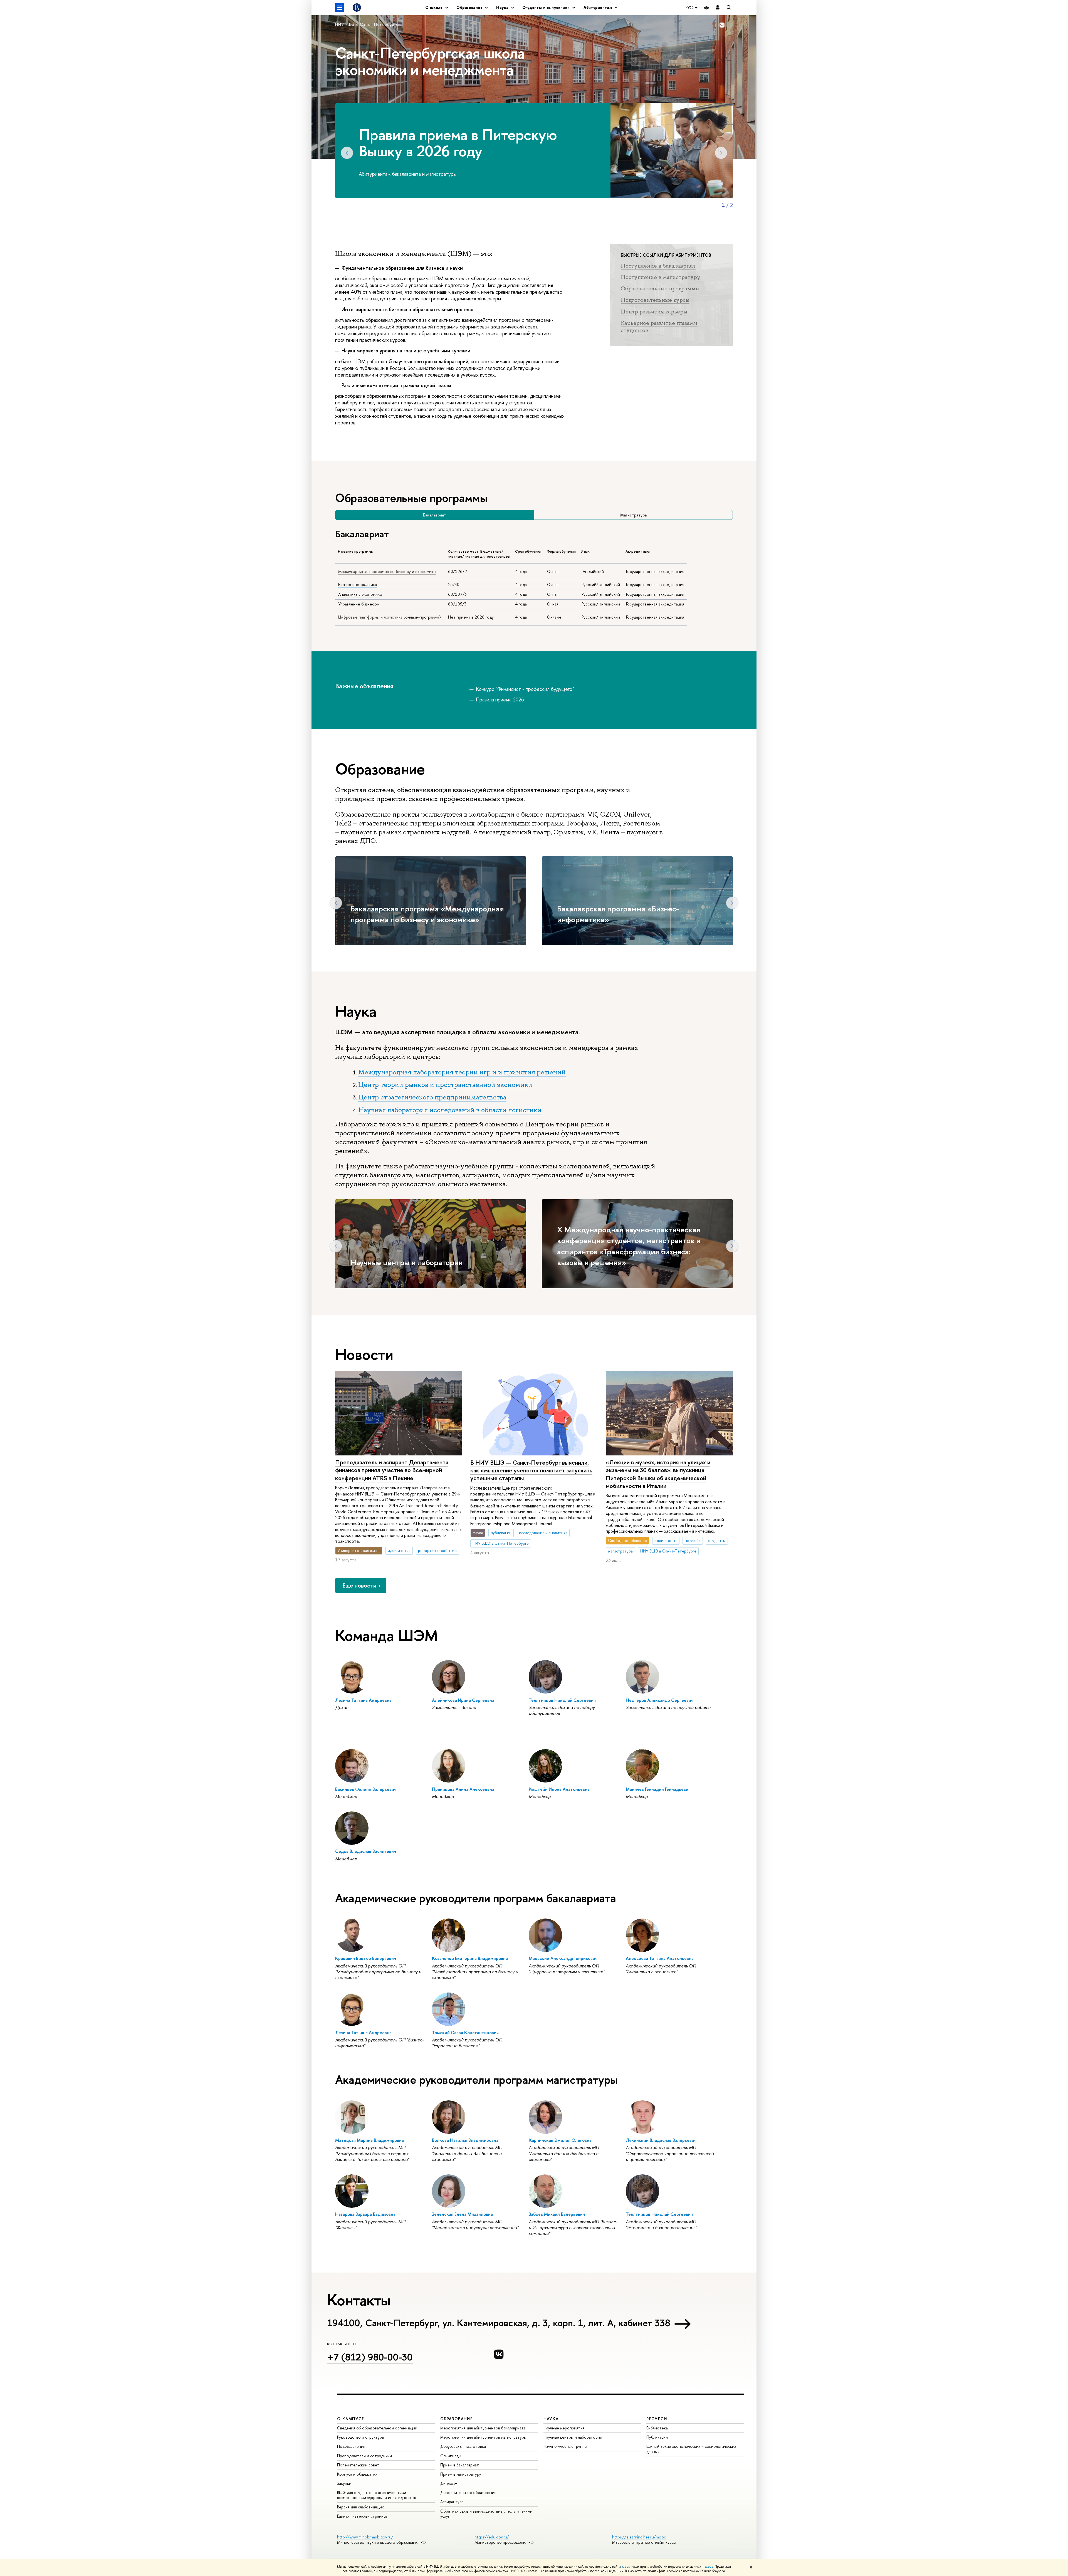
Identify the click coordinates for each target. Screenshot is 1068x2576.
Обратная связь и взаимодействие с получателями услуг (486, 2514)
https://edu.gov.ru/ (492, 2537)
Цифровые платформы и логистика (370, 617)
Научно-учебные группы (565, 2446)
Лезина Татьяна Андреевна (363, 1700)
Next (721, 153)
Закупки (344, 2483)
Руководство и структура (360, 2437)
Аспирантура (452, 2502)
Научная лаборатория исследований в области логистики (450, 1110)
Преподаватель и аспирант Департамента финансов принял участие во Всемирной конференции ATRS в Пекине (392, 1470)
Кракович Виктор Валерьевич (366, 1958)
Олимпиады (451, 2456)
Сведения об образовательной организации (377, 2428)
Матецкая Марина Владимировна (369, 2140)
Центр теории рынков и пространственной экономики (445, 1085)
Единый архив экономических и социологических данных (691, 2449)
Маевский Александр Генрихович (563, 1958)
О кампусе (351, 2419)
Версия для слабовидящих (360, 2507)
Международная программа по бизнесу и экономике (387, 572)
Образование (456, 2419)
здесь (626, 2567)
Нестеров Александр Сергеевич (660, 1700)
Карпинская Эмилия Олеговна (560, 2140)
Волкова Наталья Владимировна (465, 2140)
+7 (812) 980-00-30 (370, 2357)
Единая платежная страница (362, 2516)
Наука (551, 2419)
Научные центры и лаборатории (407, 1262)
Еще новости (359, 1585)
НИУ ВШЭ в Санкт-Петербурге (367, 24)
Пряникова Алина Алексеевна (463, 1789)
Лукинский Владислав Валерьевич (661, 2140)
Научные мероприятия (564, 2428)
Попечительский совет (358, 2465)
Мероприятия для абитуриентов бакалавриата (483, 2428)
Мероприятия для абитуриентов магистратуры (483, 2437)
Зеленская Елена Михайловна (462, 2214)
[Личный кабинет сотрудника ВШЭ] (718, 8)
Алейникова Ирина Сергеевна (463, 1700)
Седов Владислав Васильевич (366, 1851)
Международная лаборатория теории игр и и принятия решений (462, 1072)
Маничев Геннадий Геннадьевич (658, 1789)
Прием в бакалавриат (460, 2465)
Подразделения (351, 2446)
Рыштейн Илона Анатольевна (559, 1789)
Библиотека (657, 2428)
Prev (347, 153)
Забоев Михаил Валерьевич (557, 2214)
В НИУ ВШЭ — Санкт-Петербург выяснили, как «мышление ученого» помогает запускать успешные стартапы (531, 1470)
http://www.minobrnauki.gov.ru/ (365, 2537)
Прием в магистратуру (461, 2474)
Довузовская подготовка (463, 2446)
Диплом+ (449, 2483)
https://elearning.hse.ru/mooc (639, 2537)
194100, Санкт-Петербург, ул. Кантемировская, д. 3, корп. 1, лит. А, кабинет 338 (499, 2323)
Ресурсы (657, 2419)
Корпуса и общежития (357, 2474)
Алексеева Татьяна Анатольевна (660, 1958)
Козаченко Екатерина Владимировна (470, 1958)
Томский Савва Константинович (465, 2033)
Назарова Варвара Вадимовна (365, 2214)
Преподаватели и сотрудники (364, 2456)
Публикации (657, 2437)
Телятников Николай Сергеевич (562, 1700)
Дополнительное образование (468, 2492)
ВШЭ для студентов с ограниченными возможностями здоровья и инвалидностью (377, 2495)
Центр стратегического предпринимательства (432, 1097)
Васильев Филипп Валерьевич (366, 1789)
